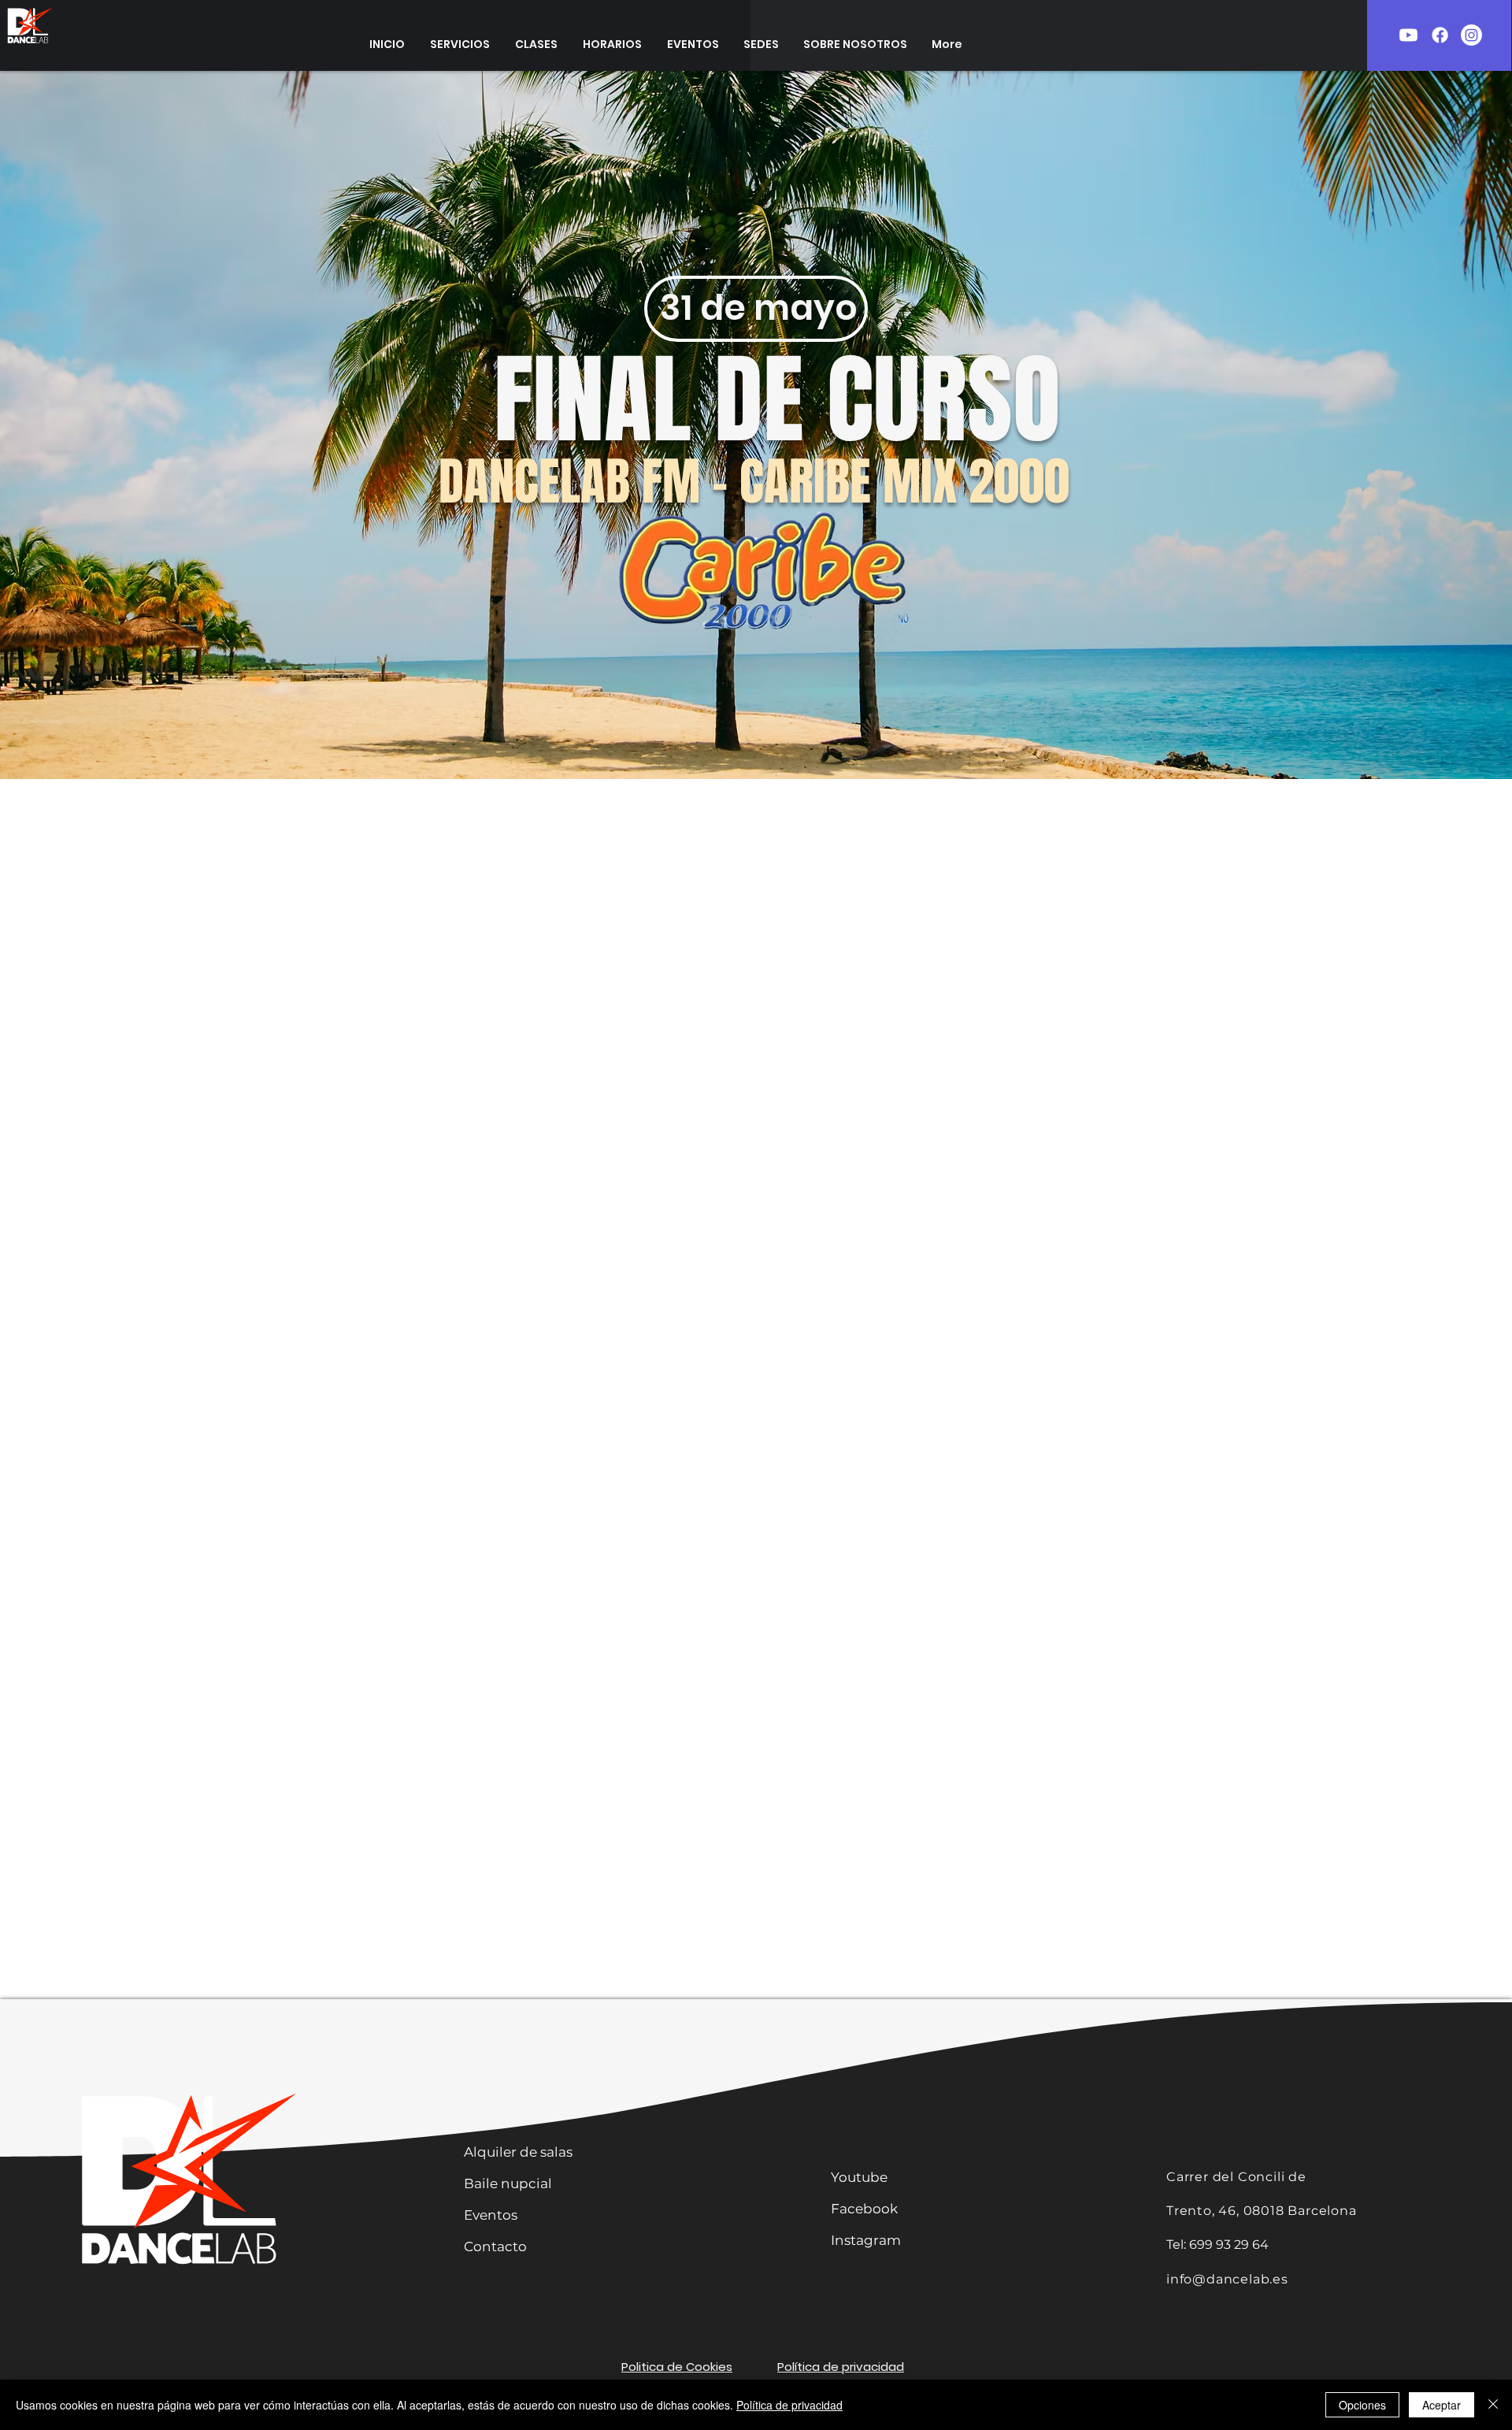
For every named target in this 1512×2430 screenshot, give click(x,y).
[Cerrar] (1493, 2405)
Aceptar (1442, 2405)
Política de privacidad (789, 2405)
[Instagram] (1471, 35)
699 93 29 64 (1229, 2245)
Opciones (1362, 2405)
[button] (460, 44)
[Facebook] (1440, 35)
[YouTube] (1408, 35)
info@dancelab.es (1227, 2279)
